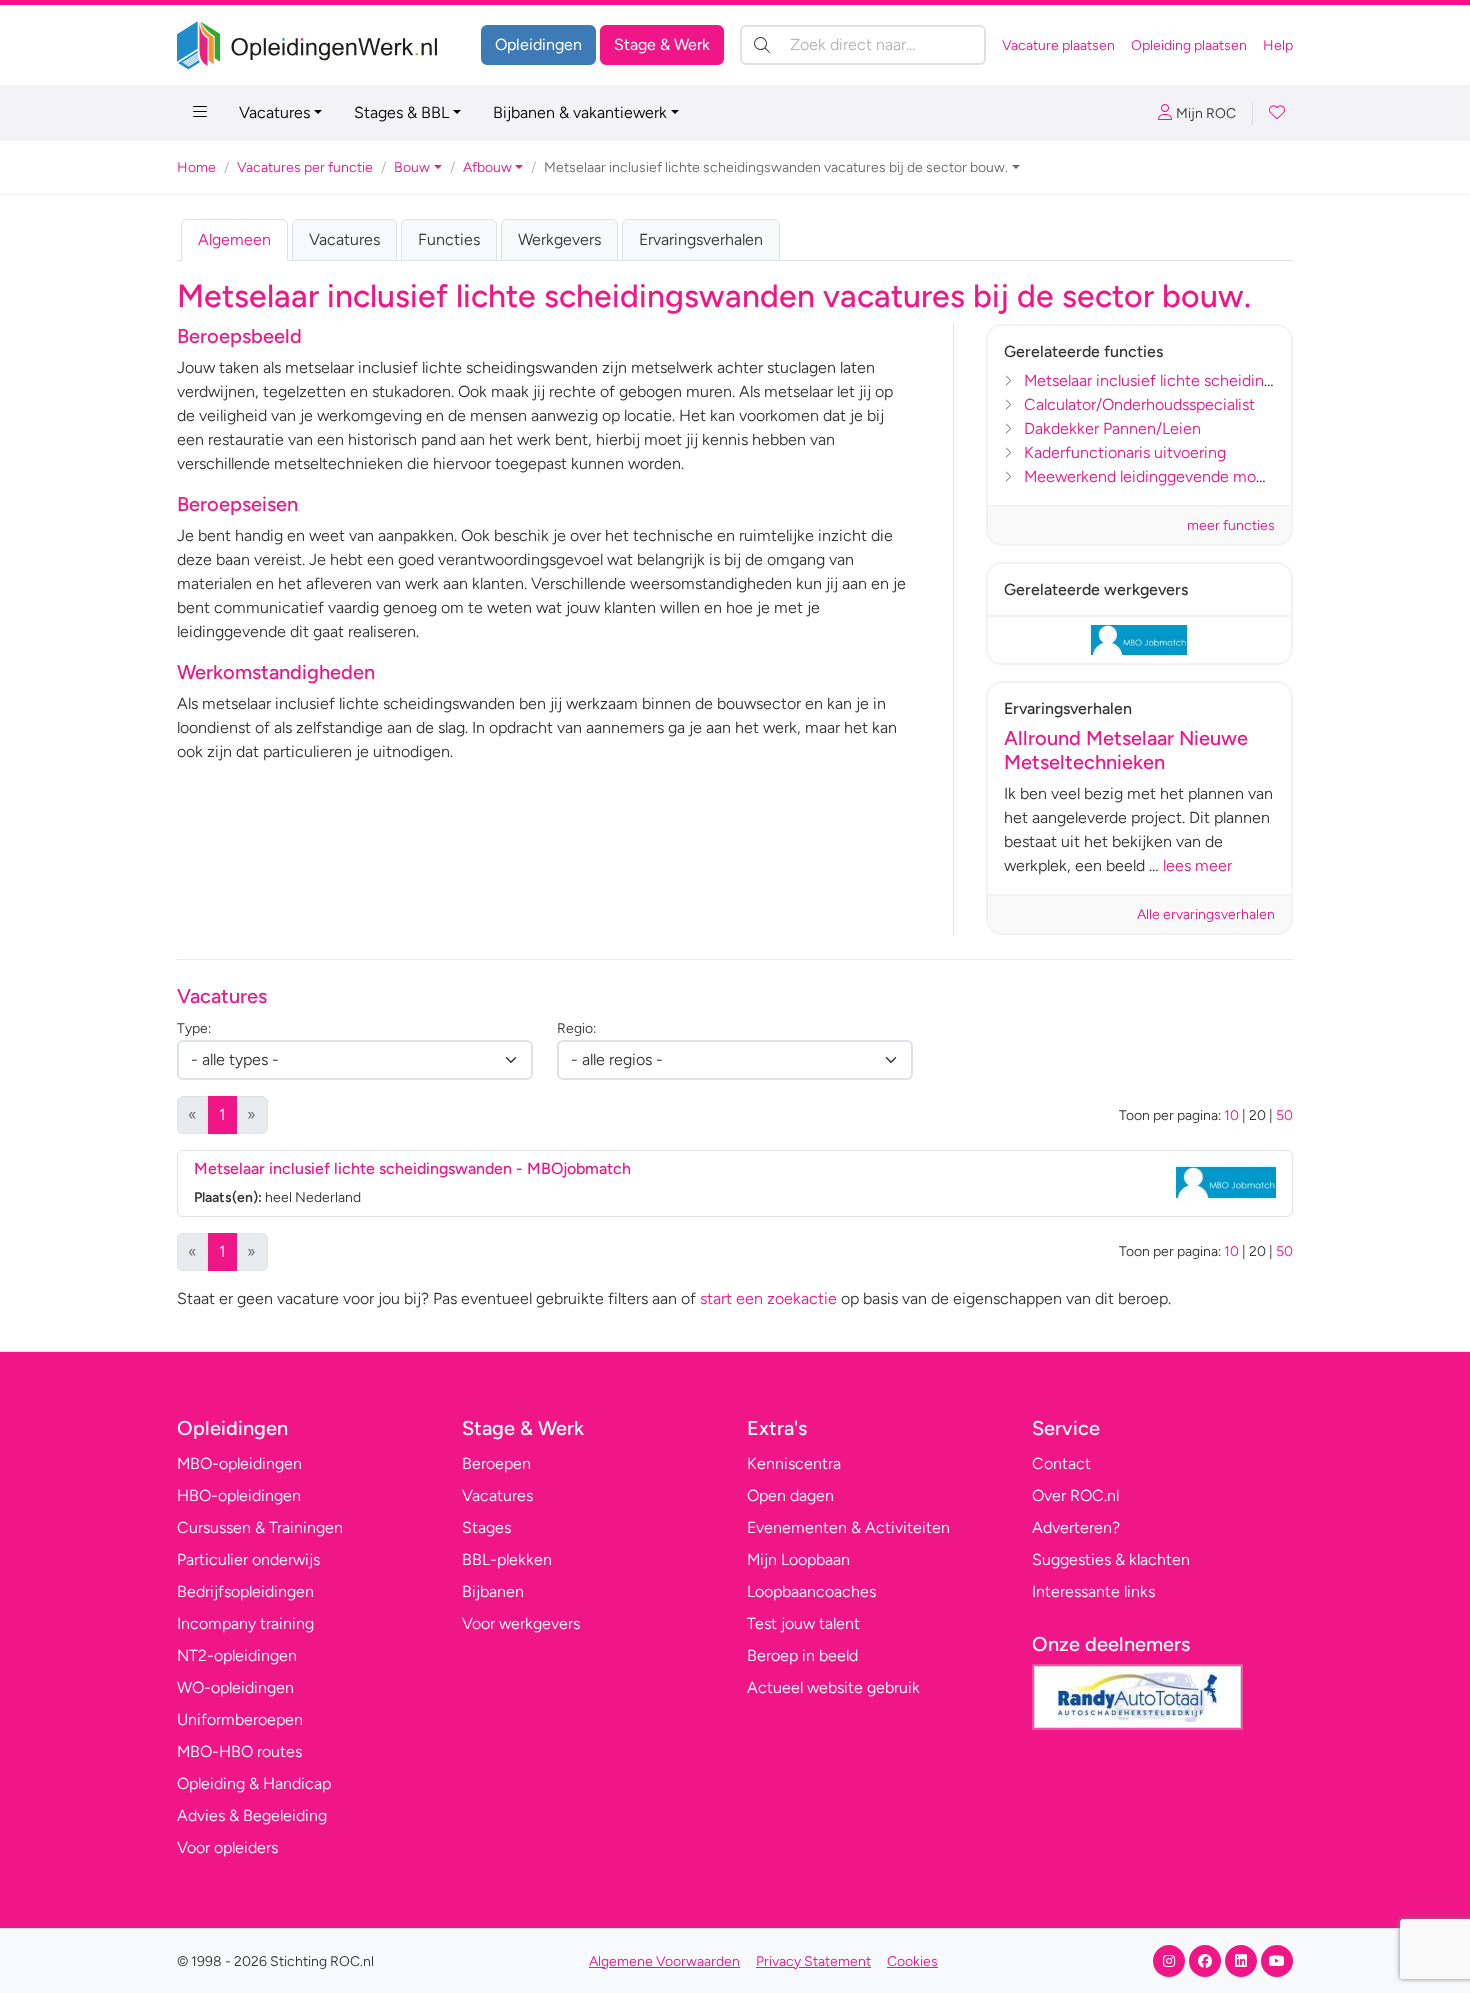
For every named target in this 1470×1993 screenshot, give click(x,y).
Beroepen (496, 1463)
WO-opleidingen (235, 1687)
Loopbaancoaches (811, 1591)
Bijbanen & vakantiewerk (580, 112)
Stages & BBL (401, 112)
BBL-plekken (507, 1559)
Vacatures (274, 112)
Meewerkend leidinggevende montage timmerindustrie (1219, 476)
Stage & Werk (662, 44)
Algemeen (234, 239)
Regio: (576, 1028)
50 (1284, 1115)
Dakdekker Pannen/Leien (1112, 428)
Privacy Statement (813, 1961)
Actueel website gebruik (833, 1687)
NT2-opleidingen (237, 1655)
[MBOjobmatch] (1139, 640)
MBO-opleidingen (239, 1463)
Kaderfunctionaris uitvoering (1125, 452)
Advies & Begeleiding (252, 1815)
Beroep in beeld (802, 1655)
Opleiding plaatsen (1189, 45)
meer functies (1231, 525)
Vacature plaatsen (1058, 45)
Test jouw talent (803, 1623)
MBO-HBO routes (239, 1751)
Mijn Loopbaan (798, 1559)
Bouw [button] (412, 167)
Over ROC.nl (1075, 1495)
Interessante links (1093, 1591)
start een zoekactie (768, 1298)
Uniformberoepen (240, 1719)
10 (1231, 1115)
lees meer (1197, 865)
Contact (1061, 1463)
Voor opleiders (227, 1847)
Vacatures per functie (305, 167)
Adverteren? (1076, 1527)
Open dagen (790, 1495)
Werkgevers (559, 239)
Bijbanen (493, 1591)
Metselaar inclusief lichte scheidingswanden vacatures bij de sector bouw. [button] (776, 167)
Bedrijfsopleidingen (245, 1591)
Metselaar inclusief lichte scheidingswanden (1180, 380)
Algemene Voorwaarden (664, 1961)
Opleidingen (538, 44)
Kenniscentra (794, 1463)
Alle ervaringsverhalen (1206, 914)
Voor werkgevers (521, 1623)
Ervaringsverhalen (701, 239)
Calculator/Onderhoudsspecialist (1139, 404)
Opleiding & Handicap (254, 1783)
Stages (486, 1527)
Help (1278, 45)
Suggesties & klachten (1111, 1559)
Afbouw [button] (487, 167)
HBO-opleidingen (239, 1495)
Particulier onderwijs (248, 1559)
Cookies (912, 1961)
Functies (449, 239)
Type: (194, 1028)
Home (196, 167)
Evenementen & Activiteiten (848, 1527)
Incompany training (245, 1623)
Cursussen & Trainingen (260, 1527)
